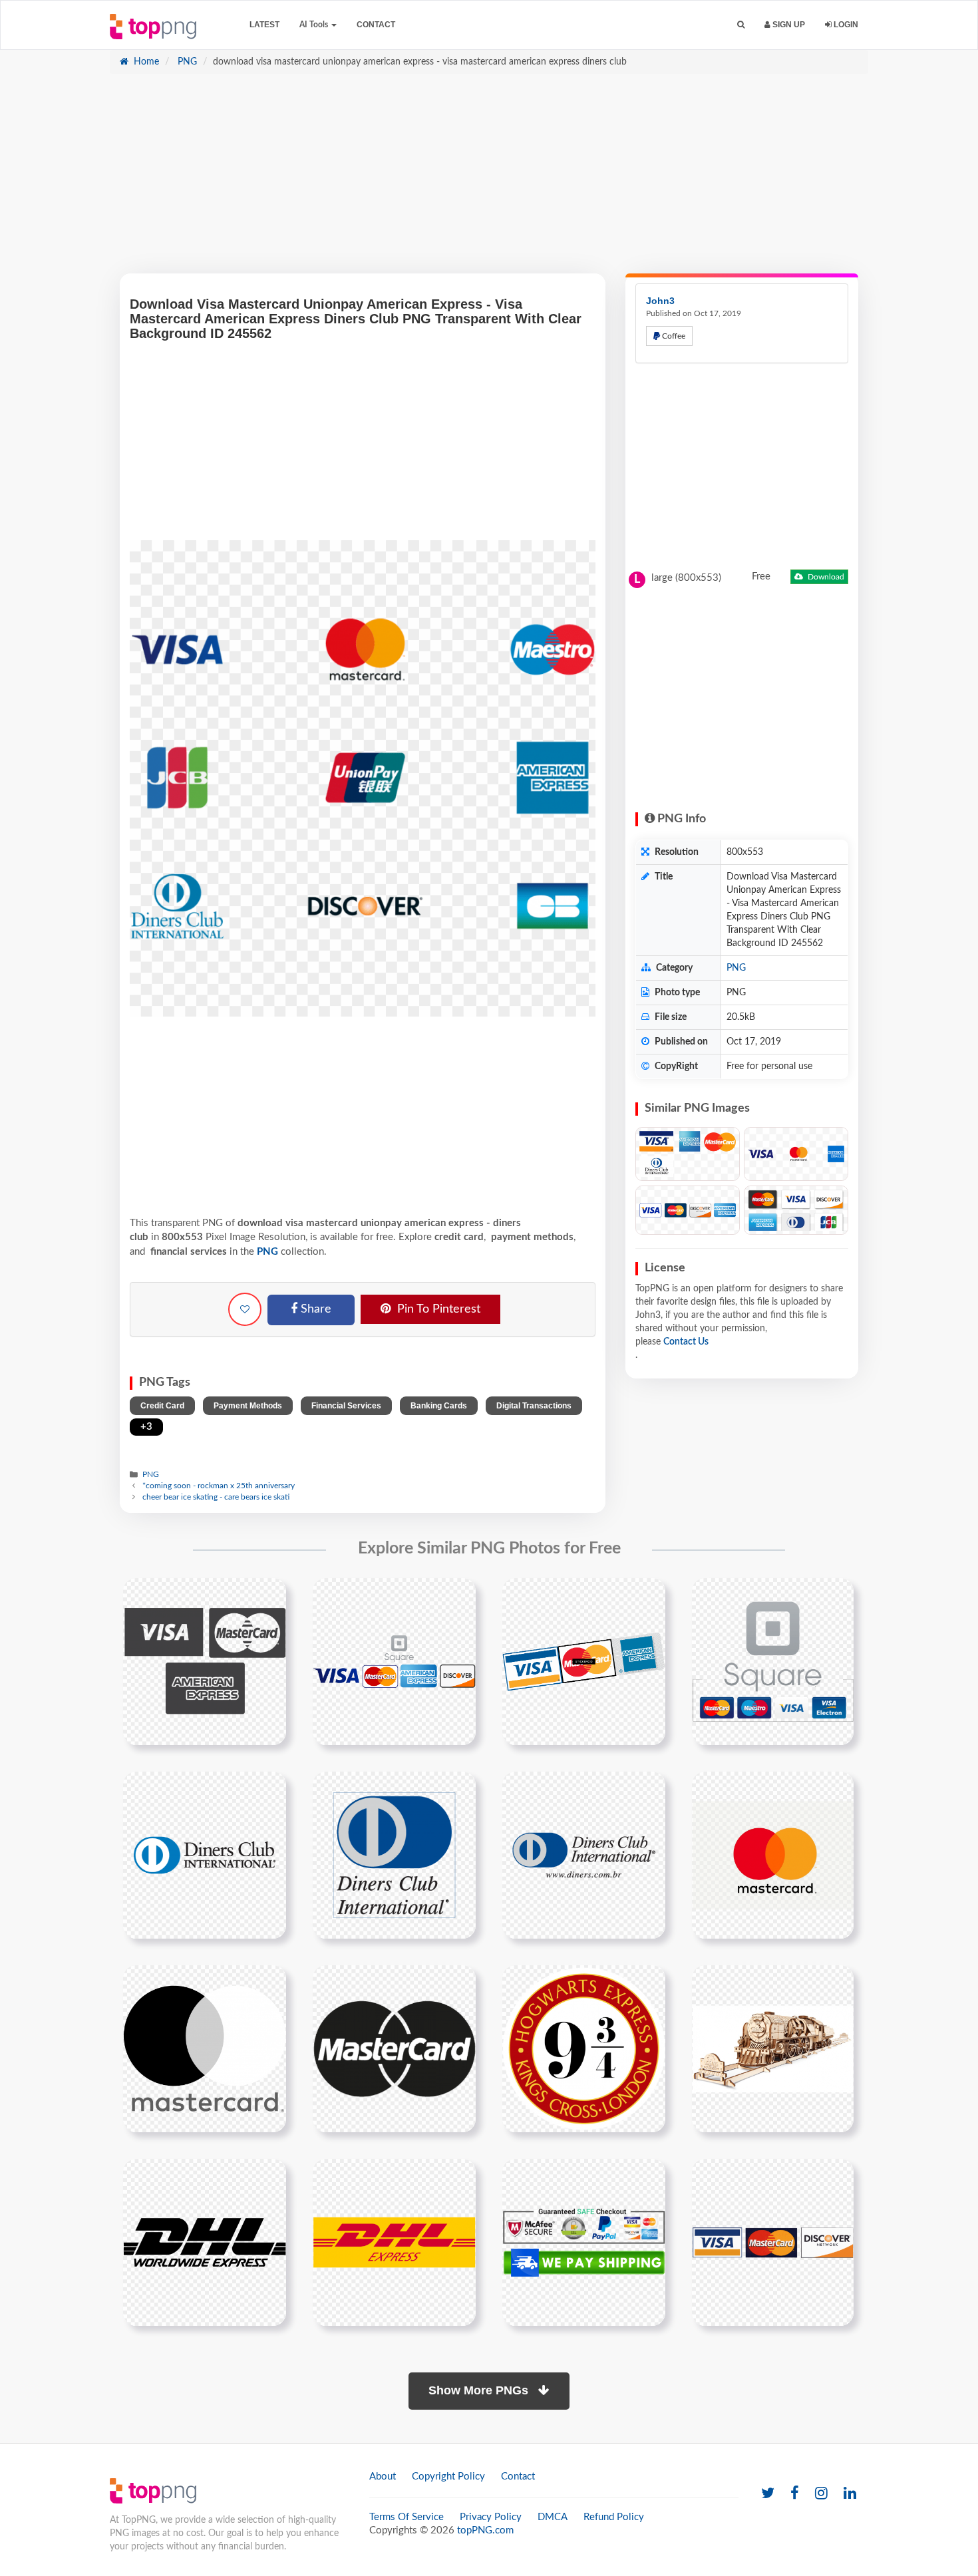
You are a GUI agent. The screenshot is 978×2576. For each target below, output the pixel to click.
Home (145, 62)
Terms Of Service (407, 2517)
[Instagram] (821, 2494)
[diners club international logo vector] (394, 1855)
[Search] (741, 25)
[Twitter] (768, 2494)
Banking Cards (439, 1406)
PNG (186, 62)
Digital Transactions (534, 1406)
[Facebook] (795, 2494)
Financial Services (346, 1406)
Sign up (788, 25)
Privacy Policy (491, 2517)
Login (845, 25)
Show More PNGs (480, 2390)
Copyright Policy (448, 2477)
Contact (376, 25)
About (383, 2477)
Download (825, 577)
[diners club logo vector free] (584, 1855)
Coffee (673, 336)
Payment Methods (248, 1406)
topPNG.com (485, 2530)
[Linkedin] (850, 2494)
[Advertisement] (489, 180)
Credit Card (162, 1406)
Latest (264, 25)
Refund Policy (614, 2517)
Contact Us (686, 1342)
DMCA (553, 2517)
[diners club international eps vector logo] (205, 1855)
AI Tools (315, 25)
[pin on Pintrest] (268, 1596)
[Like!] (245, 1309)
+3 (146, 1427)
